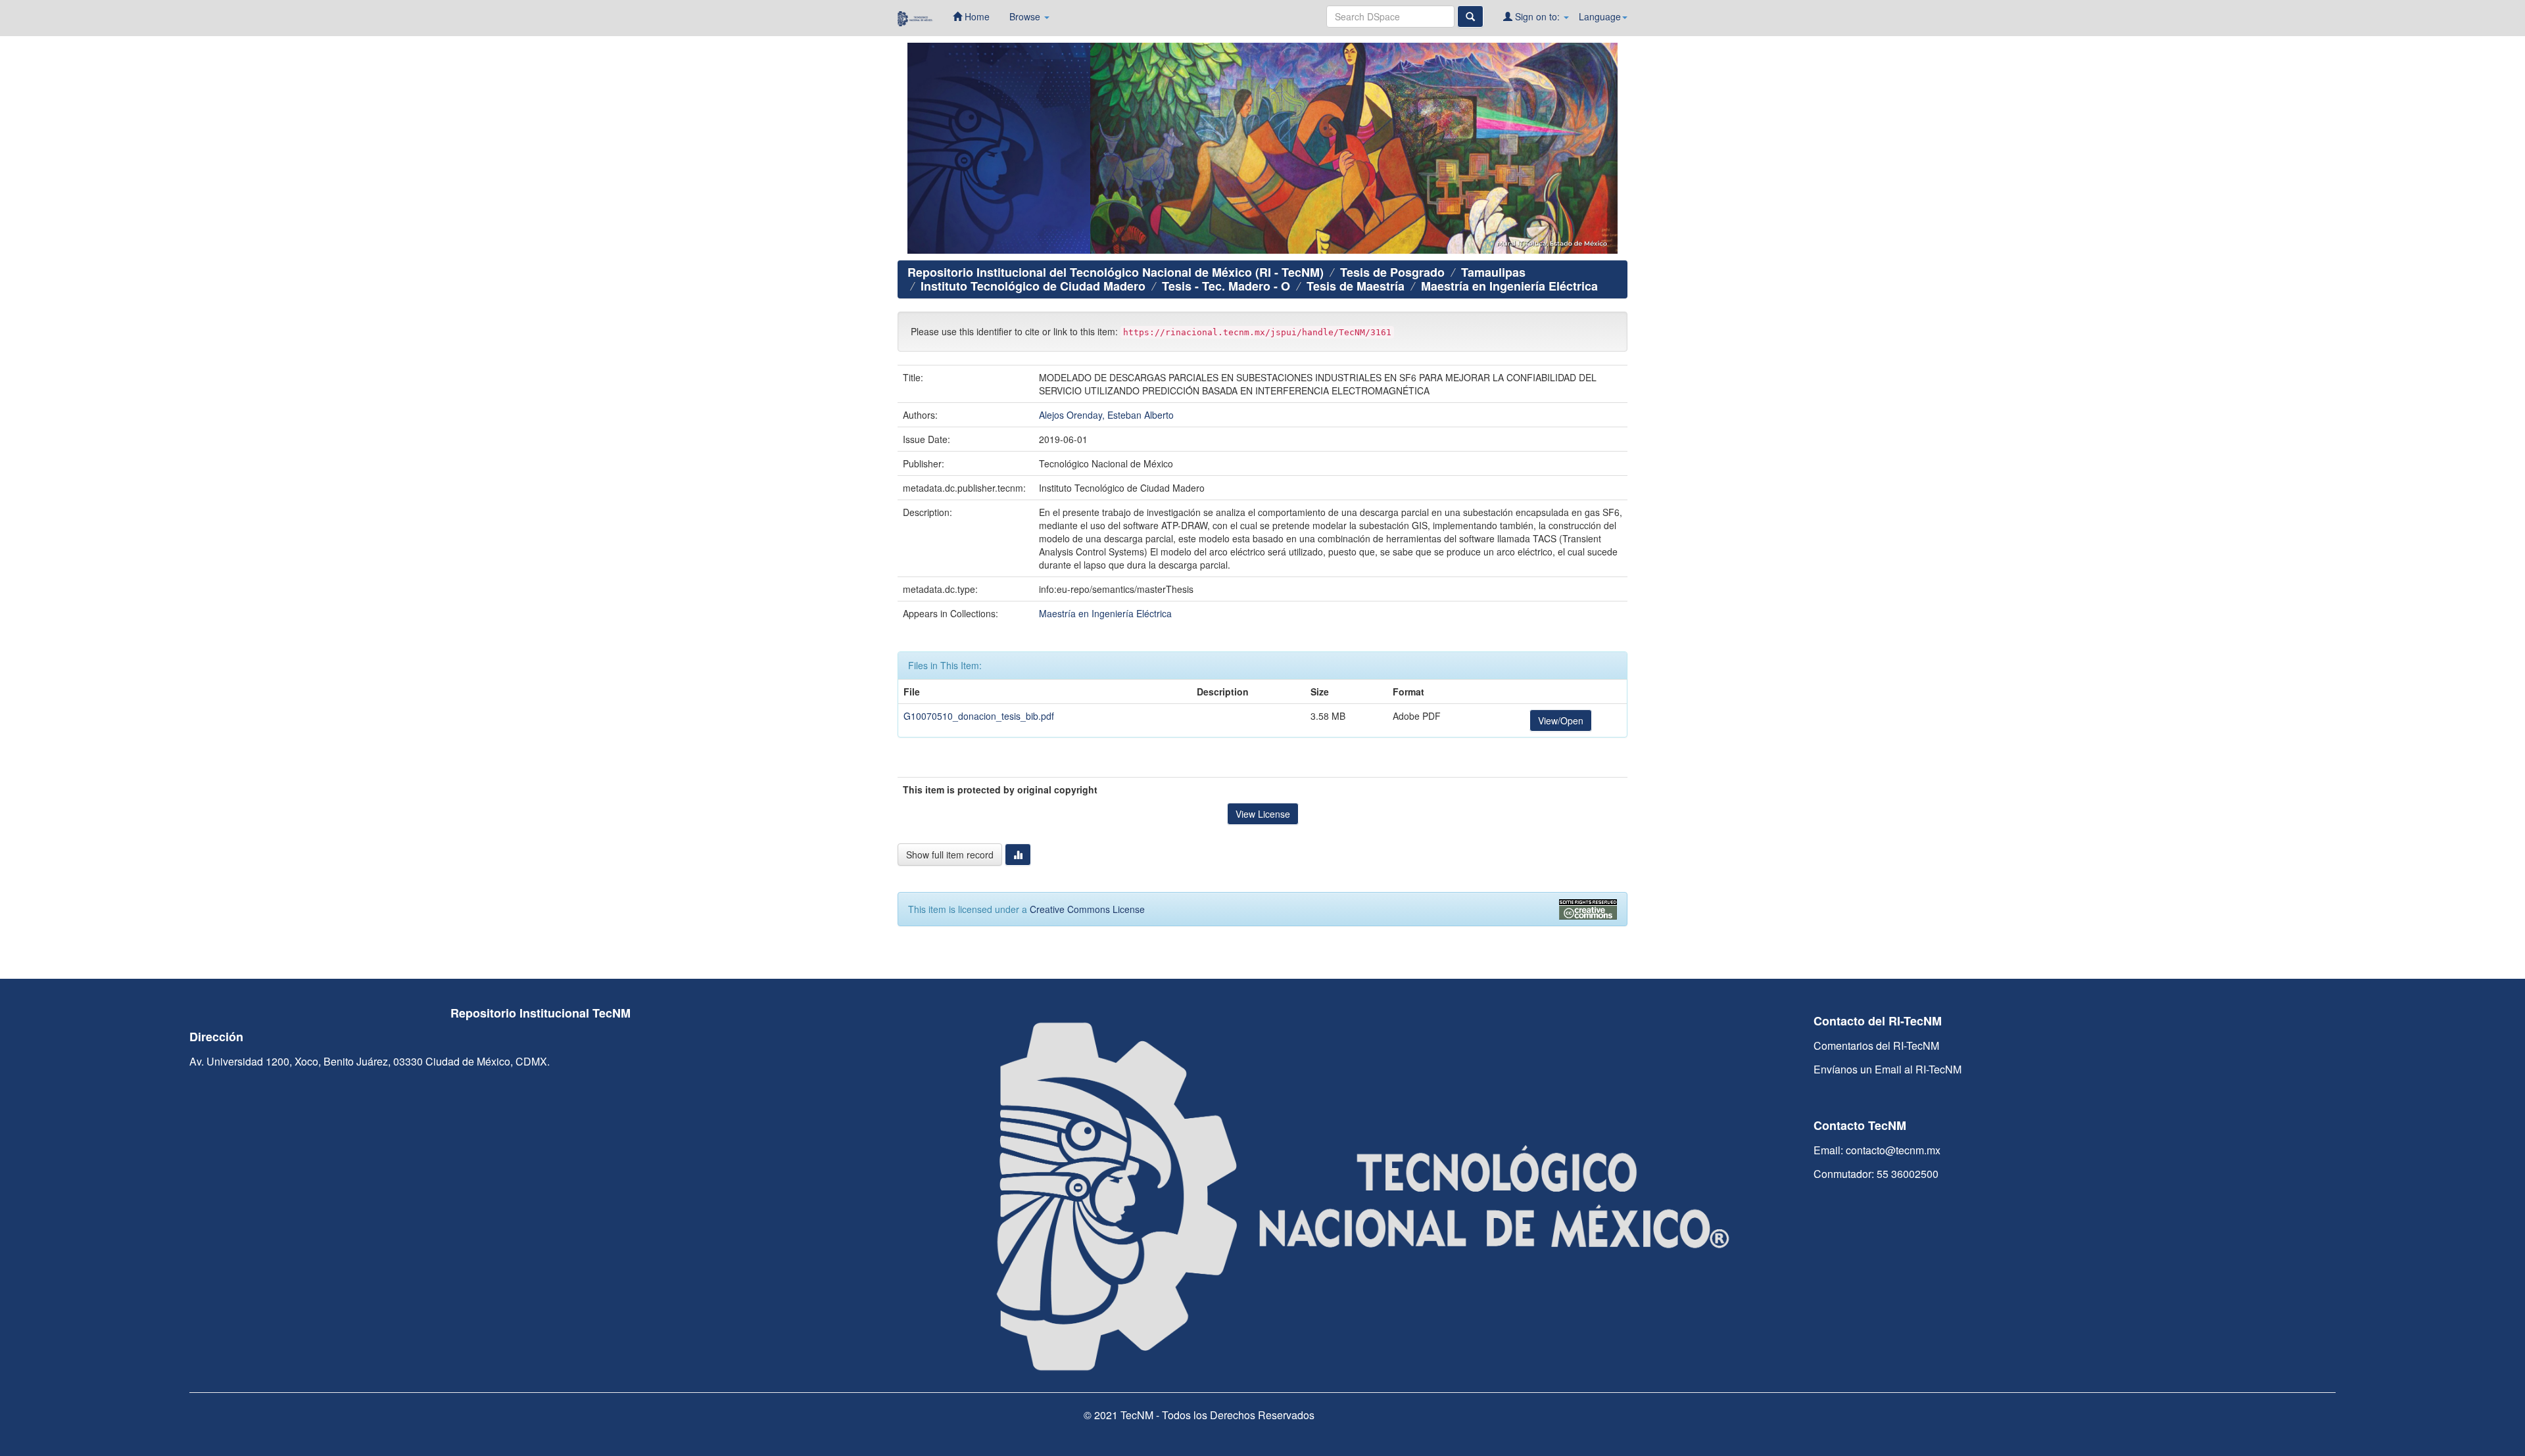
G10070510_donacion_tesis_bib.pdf (979, 716)
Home (976, 16)
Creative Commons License (1087, 909)
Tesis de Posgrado (1392, 272)
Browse (1026, 16)
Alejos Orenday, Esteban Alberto (1106, 415)
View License (1263, 814)
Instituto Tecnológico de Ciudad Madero (1033, 286)
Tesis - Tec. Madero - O (1226, 286)
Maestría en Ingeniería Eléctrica (1509, 286)
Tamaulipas (1493, 272)
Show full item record (950, 855)
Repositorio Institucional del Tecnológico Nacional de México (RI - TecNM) (1116, 272)
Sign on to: (1537, 16)
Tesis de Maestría (1356, 286)
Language (1600, 16)
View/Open (1561, 720)
